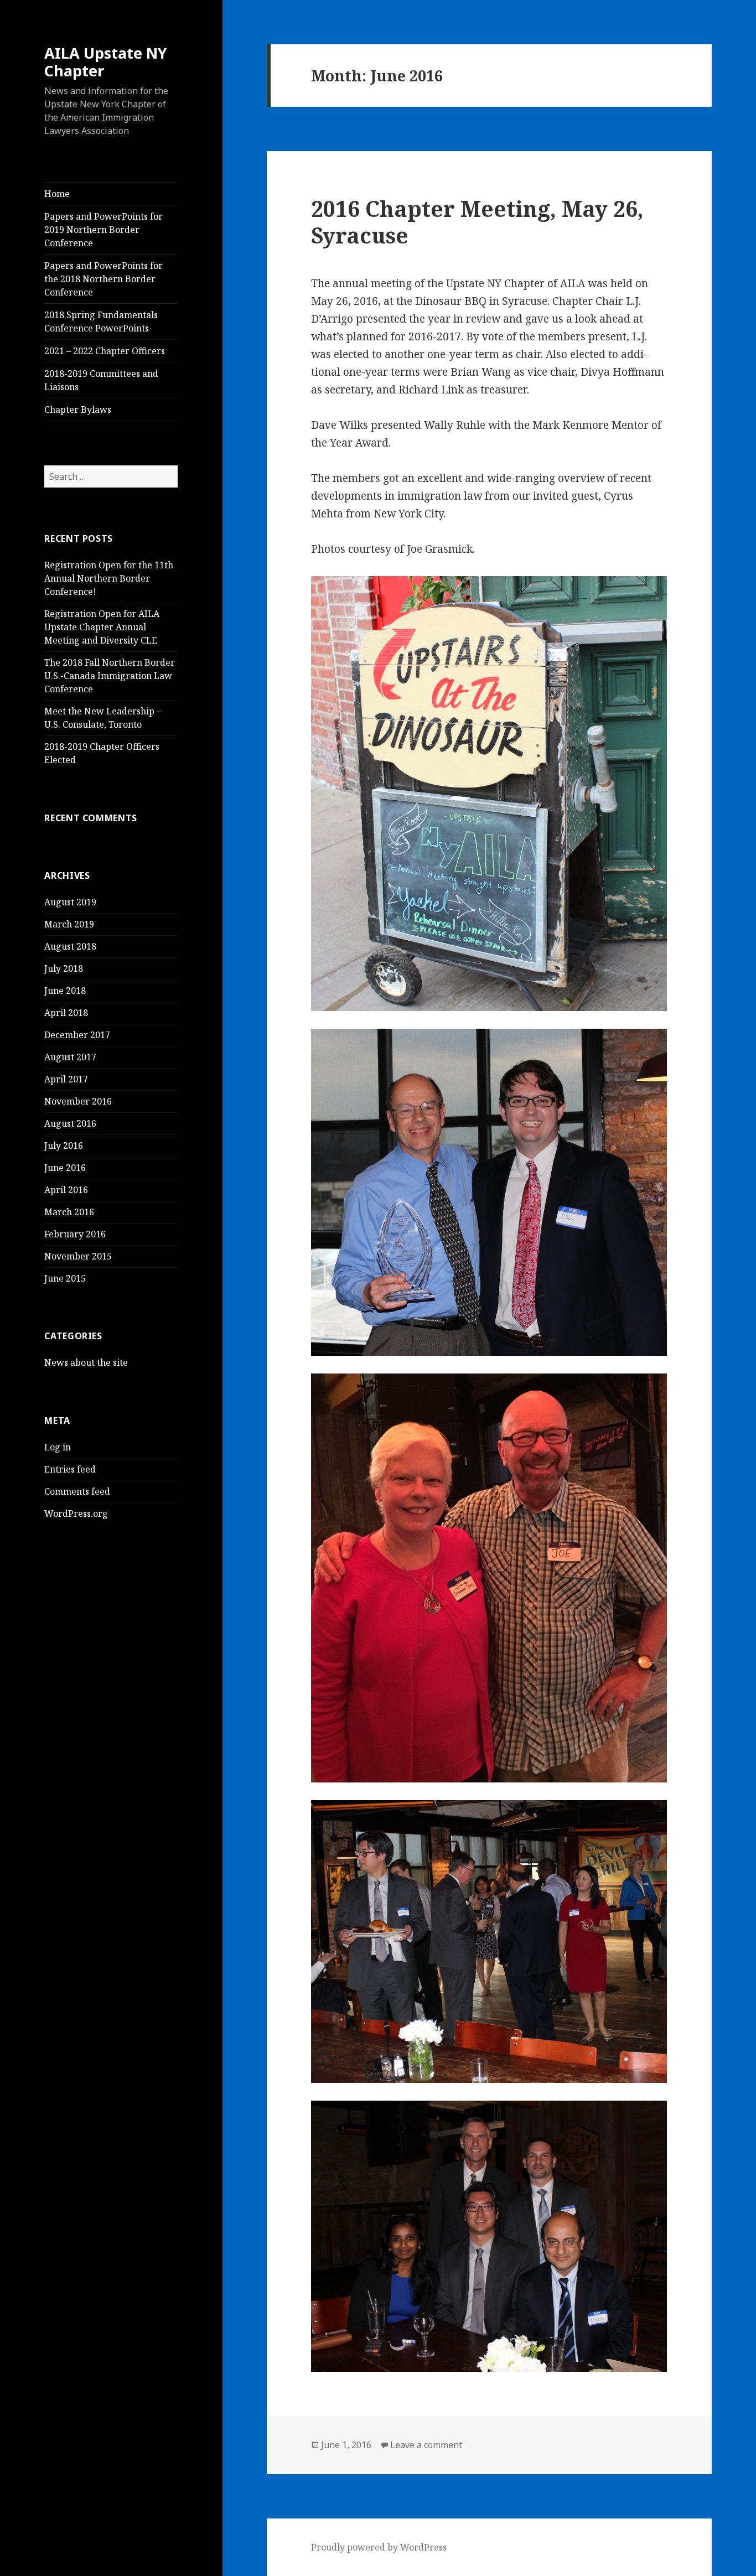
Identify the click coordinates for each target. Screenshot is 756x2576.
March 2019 (69, 924)
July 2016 (64, 1146)
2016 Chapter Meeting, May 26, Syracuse (477, 222)
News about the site (86, 1362)
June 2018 (65, 991)
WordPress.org (76, 1514)
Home (57, 194)
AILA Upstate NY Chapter (106, 62)
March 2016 (69, 1212)
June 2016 (65, 1168)
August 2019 (70, 902)
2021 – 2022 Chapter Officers (105, 351)
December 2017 (77, 1035)
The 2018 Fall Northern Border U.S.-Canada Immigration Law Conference (110, 676)
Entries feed (70, 1469)
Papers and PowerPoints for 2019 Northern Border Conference (103, 230)
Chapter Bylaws (78, 410)
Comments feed (77, 1491)
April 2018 (66, 1013)
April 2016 (66, 1190)
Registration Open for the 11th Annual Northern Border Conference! (109, 578)
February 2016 (75, 1234)
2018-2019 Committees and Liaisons (101, 380)
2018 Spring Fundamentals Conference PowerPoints (101, 322)
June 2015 (65, 1278)
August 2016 (70, 1123)
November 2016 (78, 1101)
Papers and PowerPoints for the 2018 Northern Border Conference (103, 279)
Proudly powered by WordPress (379, 2547)
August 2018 (70, 946)
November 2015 (78, 1256)
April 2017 (66, 1079)
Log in (58, 1447)
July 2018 (64, 968)
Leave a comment (426, 2445)
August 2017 (70, 1057)
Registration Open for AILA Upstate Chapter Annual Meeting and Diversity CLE (102, 627)
